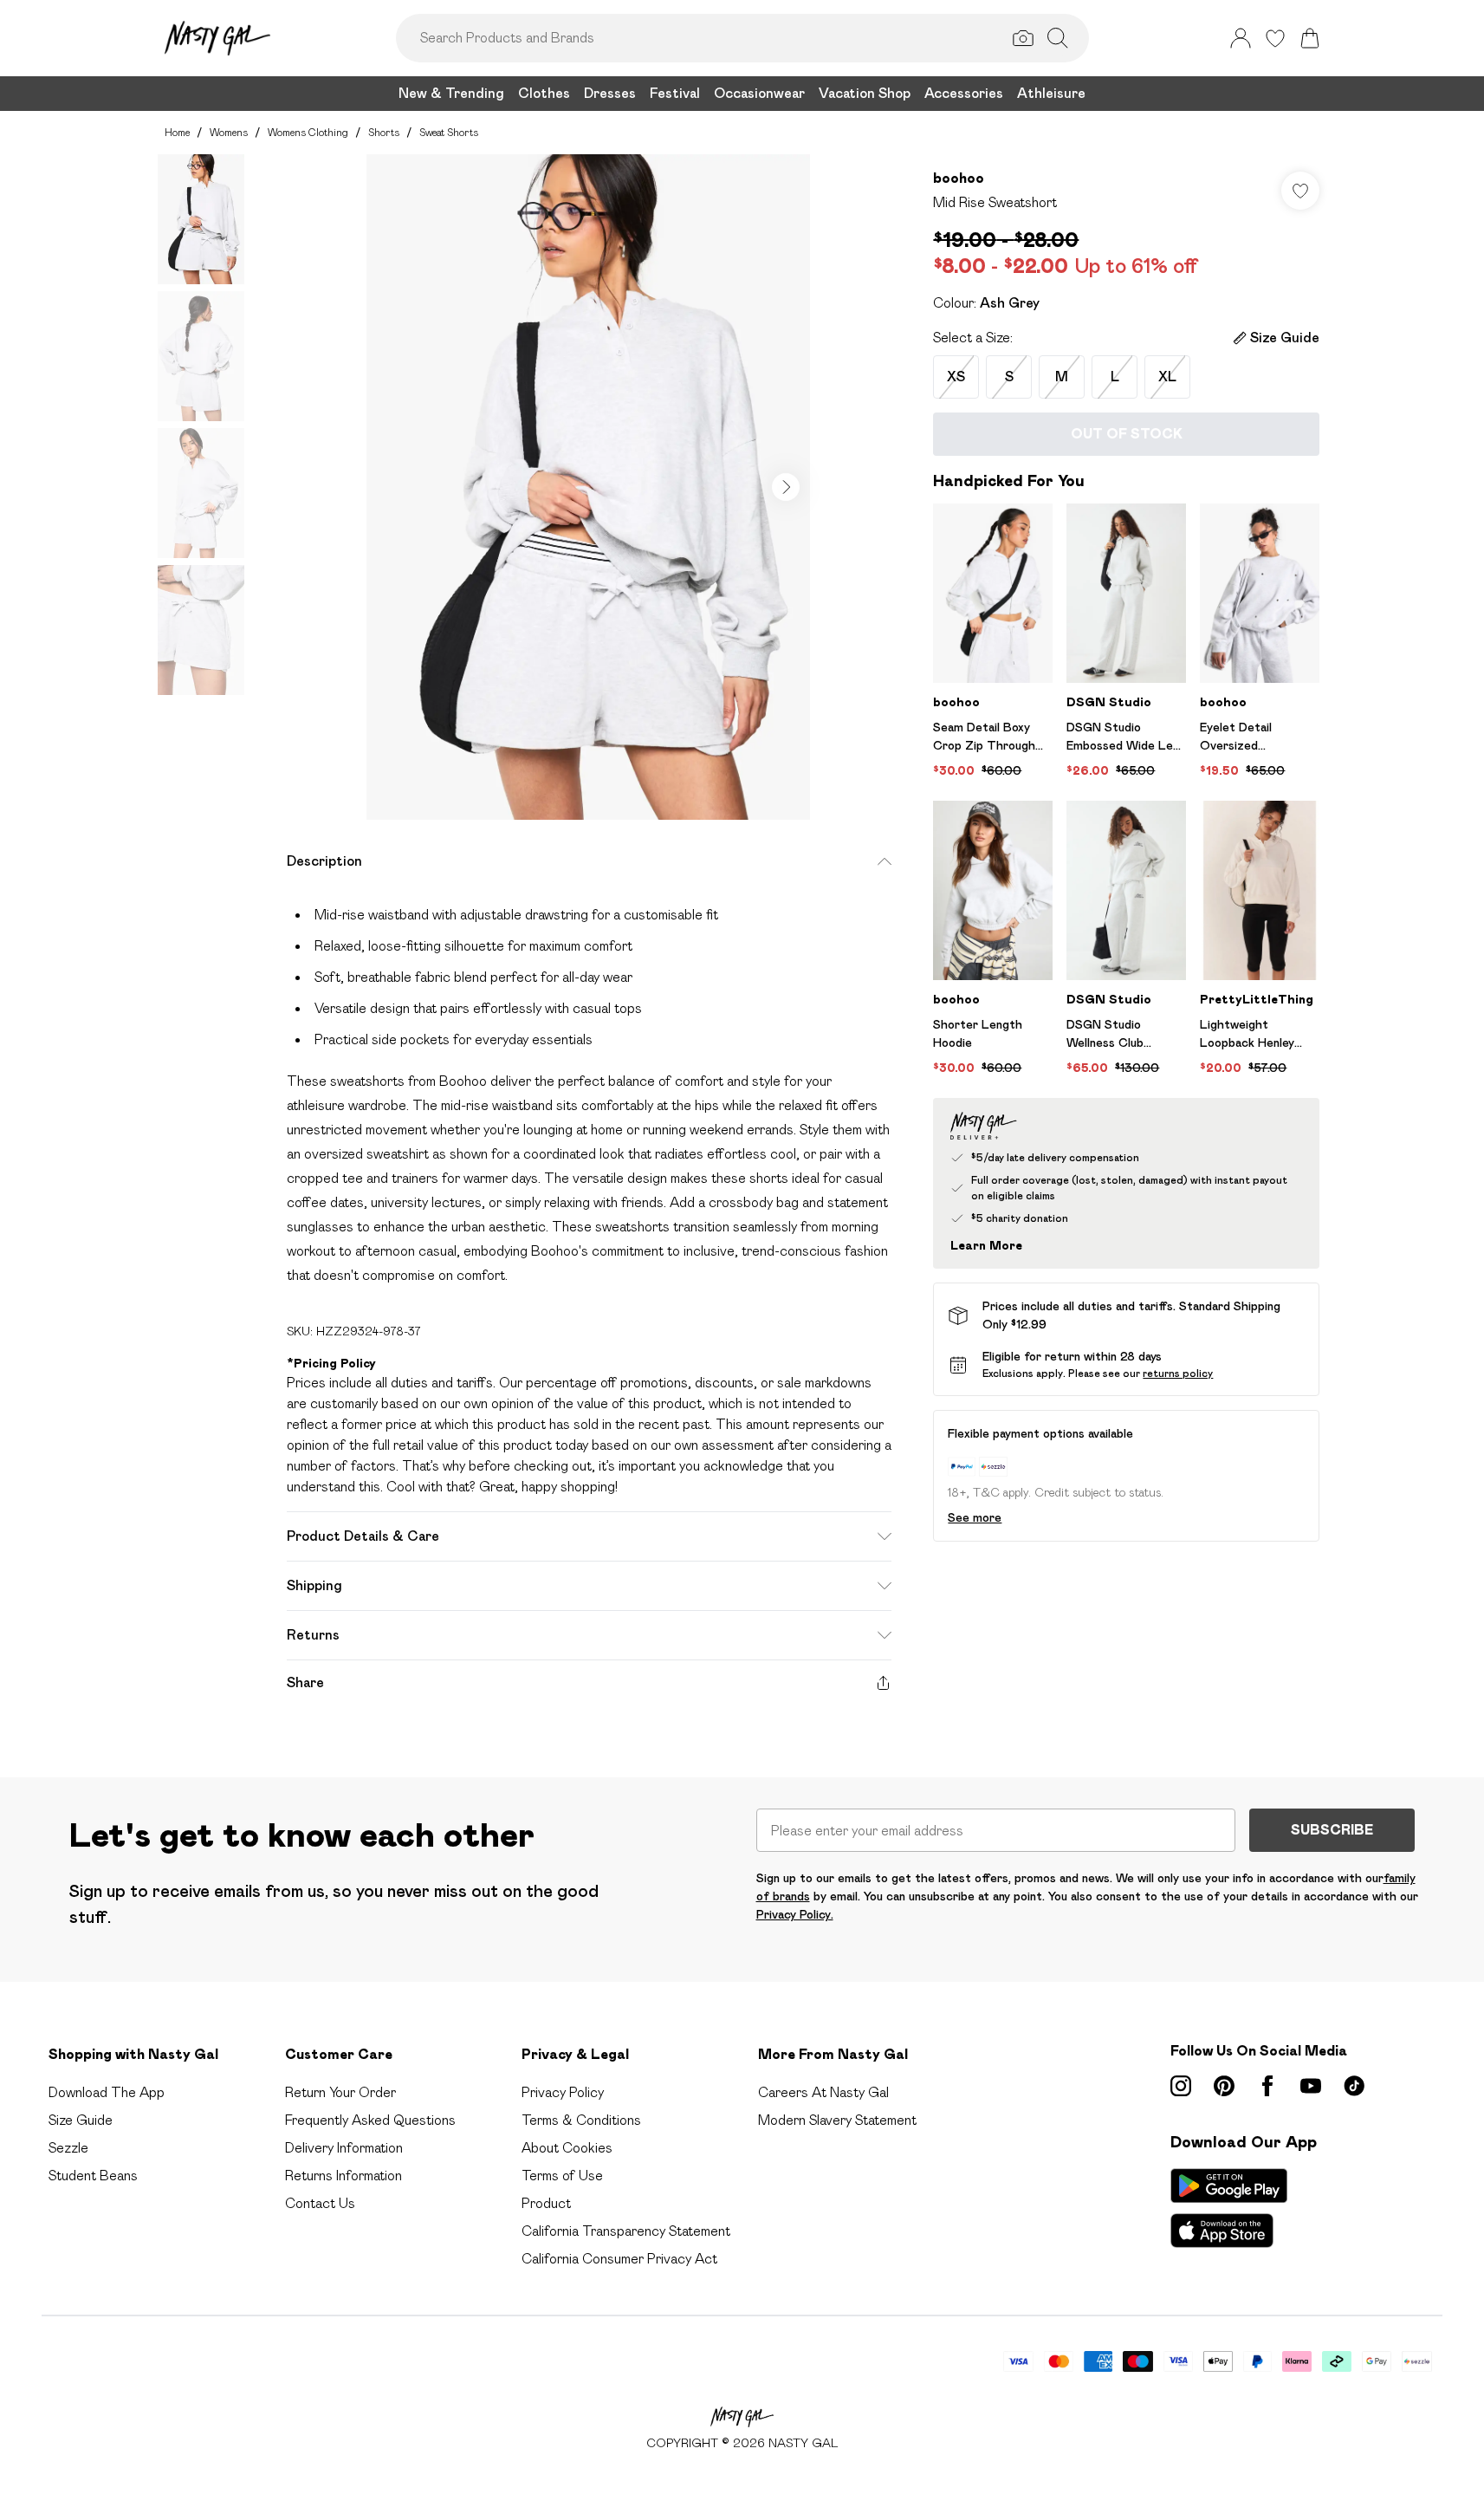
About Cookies (567, 2148)
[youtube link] (1311, 2086)
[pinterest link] (1224, 2086)
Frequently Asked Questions (370, 2120)
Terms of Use (562, 2176)
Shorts (384, 132)
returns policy (1178, 1373)
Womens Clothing (308, 132)
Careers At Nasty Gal (823, 2092)
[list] (588, 487)
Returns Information (343, 2176)
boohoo (959, 178)
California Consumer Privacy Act (619, 2259)
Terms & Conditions (581, 2120)
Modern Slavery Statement (837, 2120)
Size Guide (81, 2120)
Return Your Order (340, 2092)
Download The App (107, 2092)
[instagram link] (1181, 2086)
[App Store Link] (1229, 2208)
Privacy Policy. (795, 1914)
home (177, 132)
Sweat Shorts (449, 132)
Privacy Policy (563, 2092)
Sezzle (68, 2148)
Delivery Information (344, 2148)
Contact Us (320, 2203)
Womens (229, 132)
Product (546, 2203)
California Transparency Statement (626, 2231)
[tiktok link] (1354, 2086)
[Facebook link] (1267, 2086)
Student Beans (93, 2176)
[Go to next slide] (786, 487)
